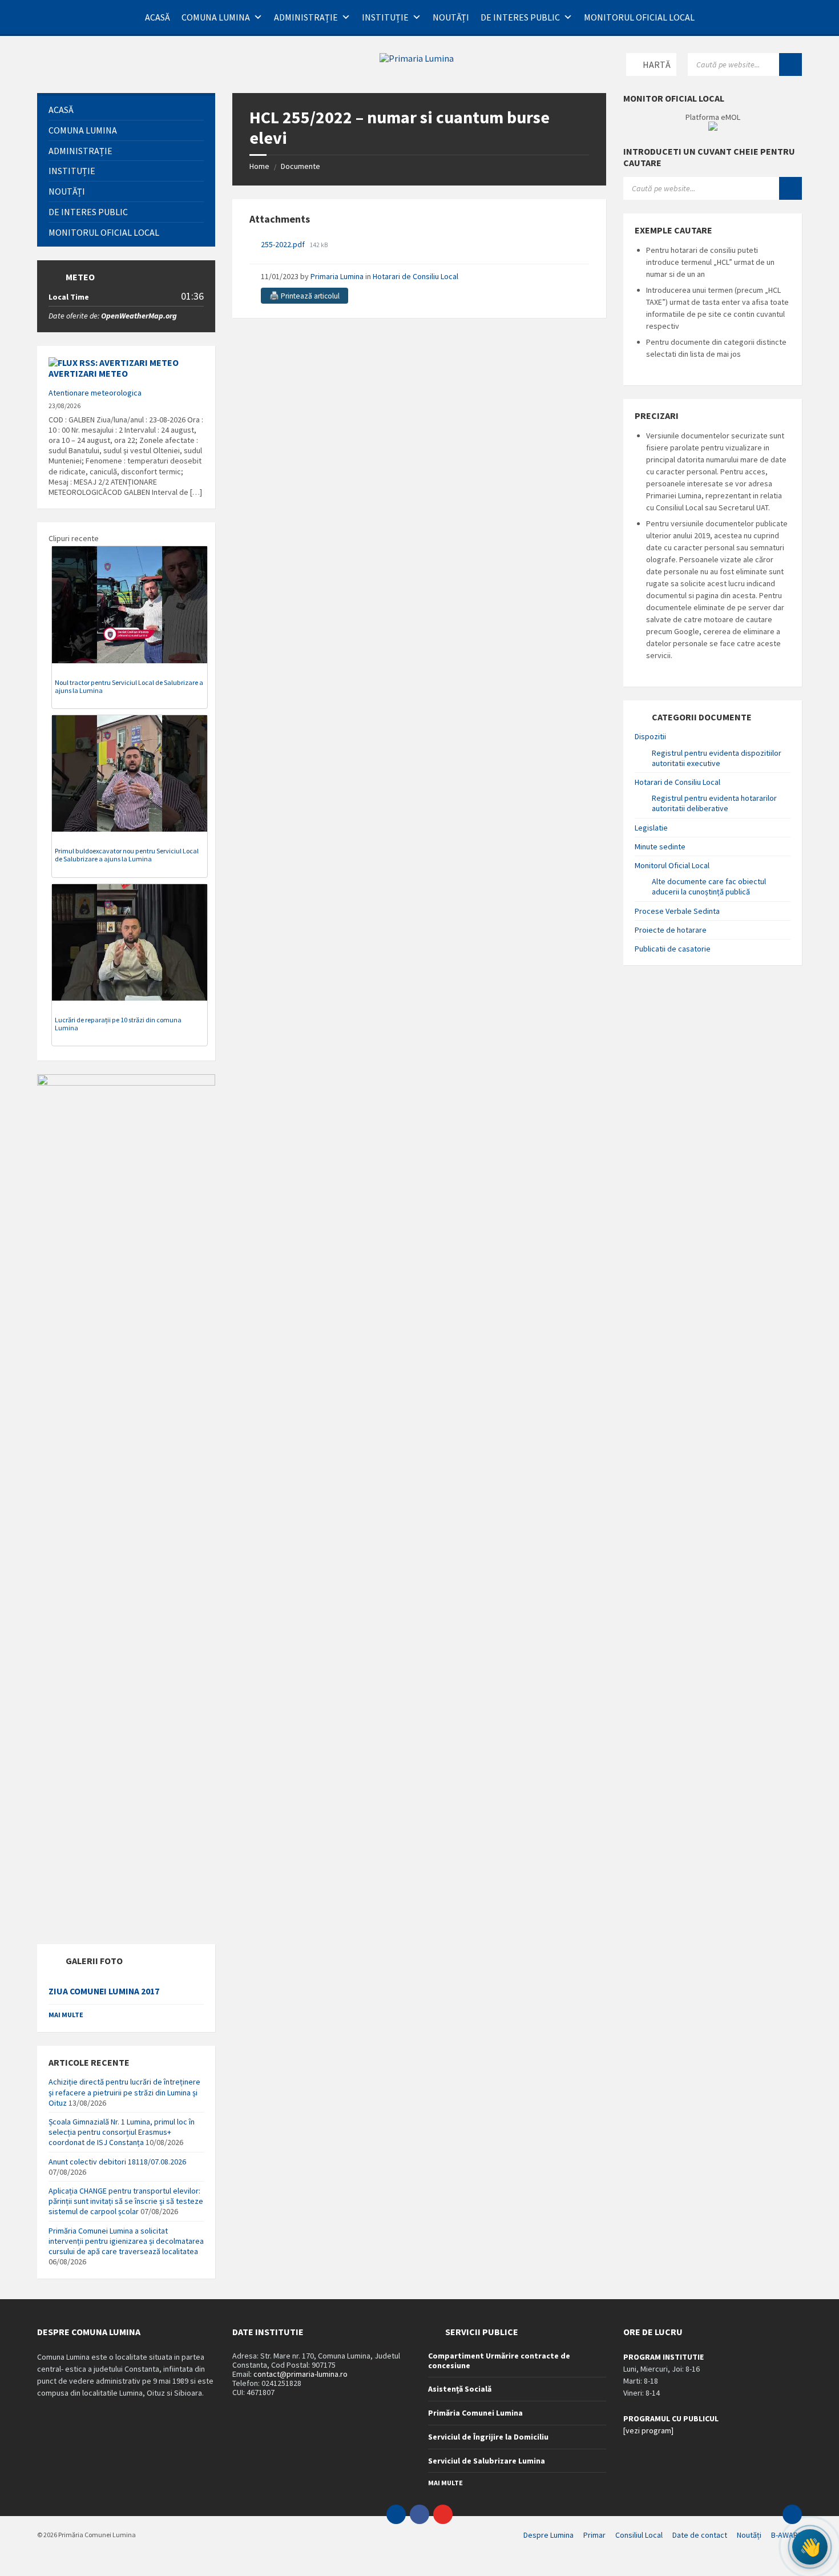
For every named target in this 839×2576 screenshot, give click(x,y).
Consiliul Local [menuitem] (639, 2535)
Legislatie (651, 828)
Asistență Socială (460, 2389)
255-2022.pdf (284, 244)
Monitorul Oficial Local (639, 17)
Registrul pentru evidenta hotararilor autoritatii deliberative (714, 803)
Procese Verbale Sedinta (677, 911)
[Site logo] (417, 58)
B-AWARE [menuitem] (786, 2535)
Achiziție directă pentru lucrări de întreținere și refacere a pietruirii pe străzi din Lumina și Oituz (124, 2092)
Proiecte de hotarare (671, 930)
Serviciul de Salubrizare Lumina (487, 2461)
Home (259, 166)
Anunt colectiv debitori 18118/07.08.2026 (117, 2162)
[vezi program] (648, 2430)
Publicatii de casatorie (673, 949)
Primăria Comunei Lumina (475, 2413)
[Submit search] (790, 64)
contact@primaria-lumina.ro (300, 2374)
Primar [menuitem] (594, 2535)
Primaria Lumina (337, 276)
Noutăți (451, 17)
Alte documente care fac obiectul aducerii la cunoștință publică (709, 886)
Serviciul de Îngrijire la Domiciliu (488, 2437)
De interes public (520, 17)
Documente (300, 166)
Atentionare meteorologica (95, 393)
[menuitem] (126, 110)
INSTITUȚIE (385, 17)
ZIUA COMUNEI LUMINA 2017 (104, 1991)
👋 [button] (810, 2547)
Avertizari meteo (88, 373)
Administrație (306, 17)
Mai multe (66, 2015)
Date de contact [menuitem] (700, 2535)
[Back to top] (792, 2514)
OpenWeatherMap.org (139, 316)
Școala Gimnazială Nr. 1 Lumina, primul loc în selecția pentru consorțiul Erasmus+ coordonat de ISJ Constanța (122, 2132)
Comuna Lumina (216, 17)
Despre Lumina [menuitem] (548, 2535)
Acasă (158, 17)
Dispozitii (650, 736)
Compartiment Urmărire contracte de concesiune (499, 2361)
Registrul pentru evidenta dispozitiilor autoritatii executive (717, 758)
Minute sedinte (660, 846)
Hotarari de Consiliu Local (416, 276)
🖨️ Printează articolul (304, 296)
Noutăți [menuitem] (749, 2535)
